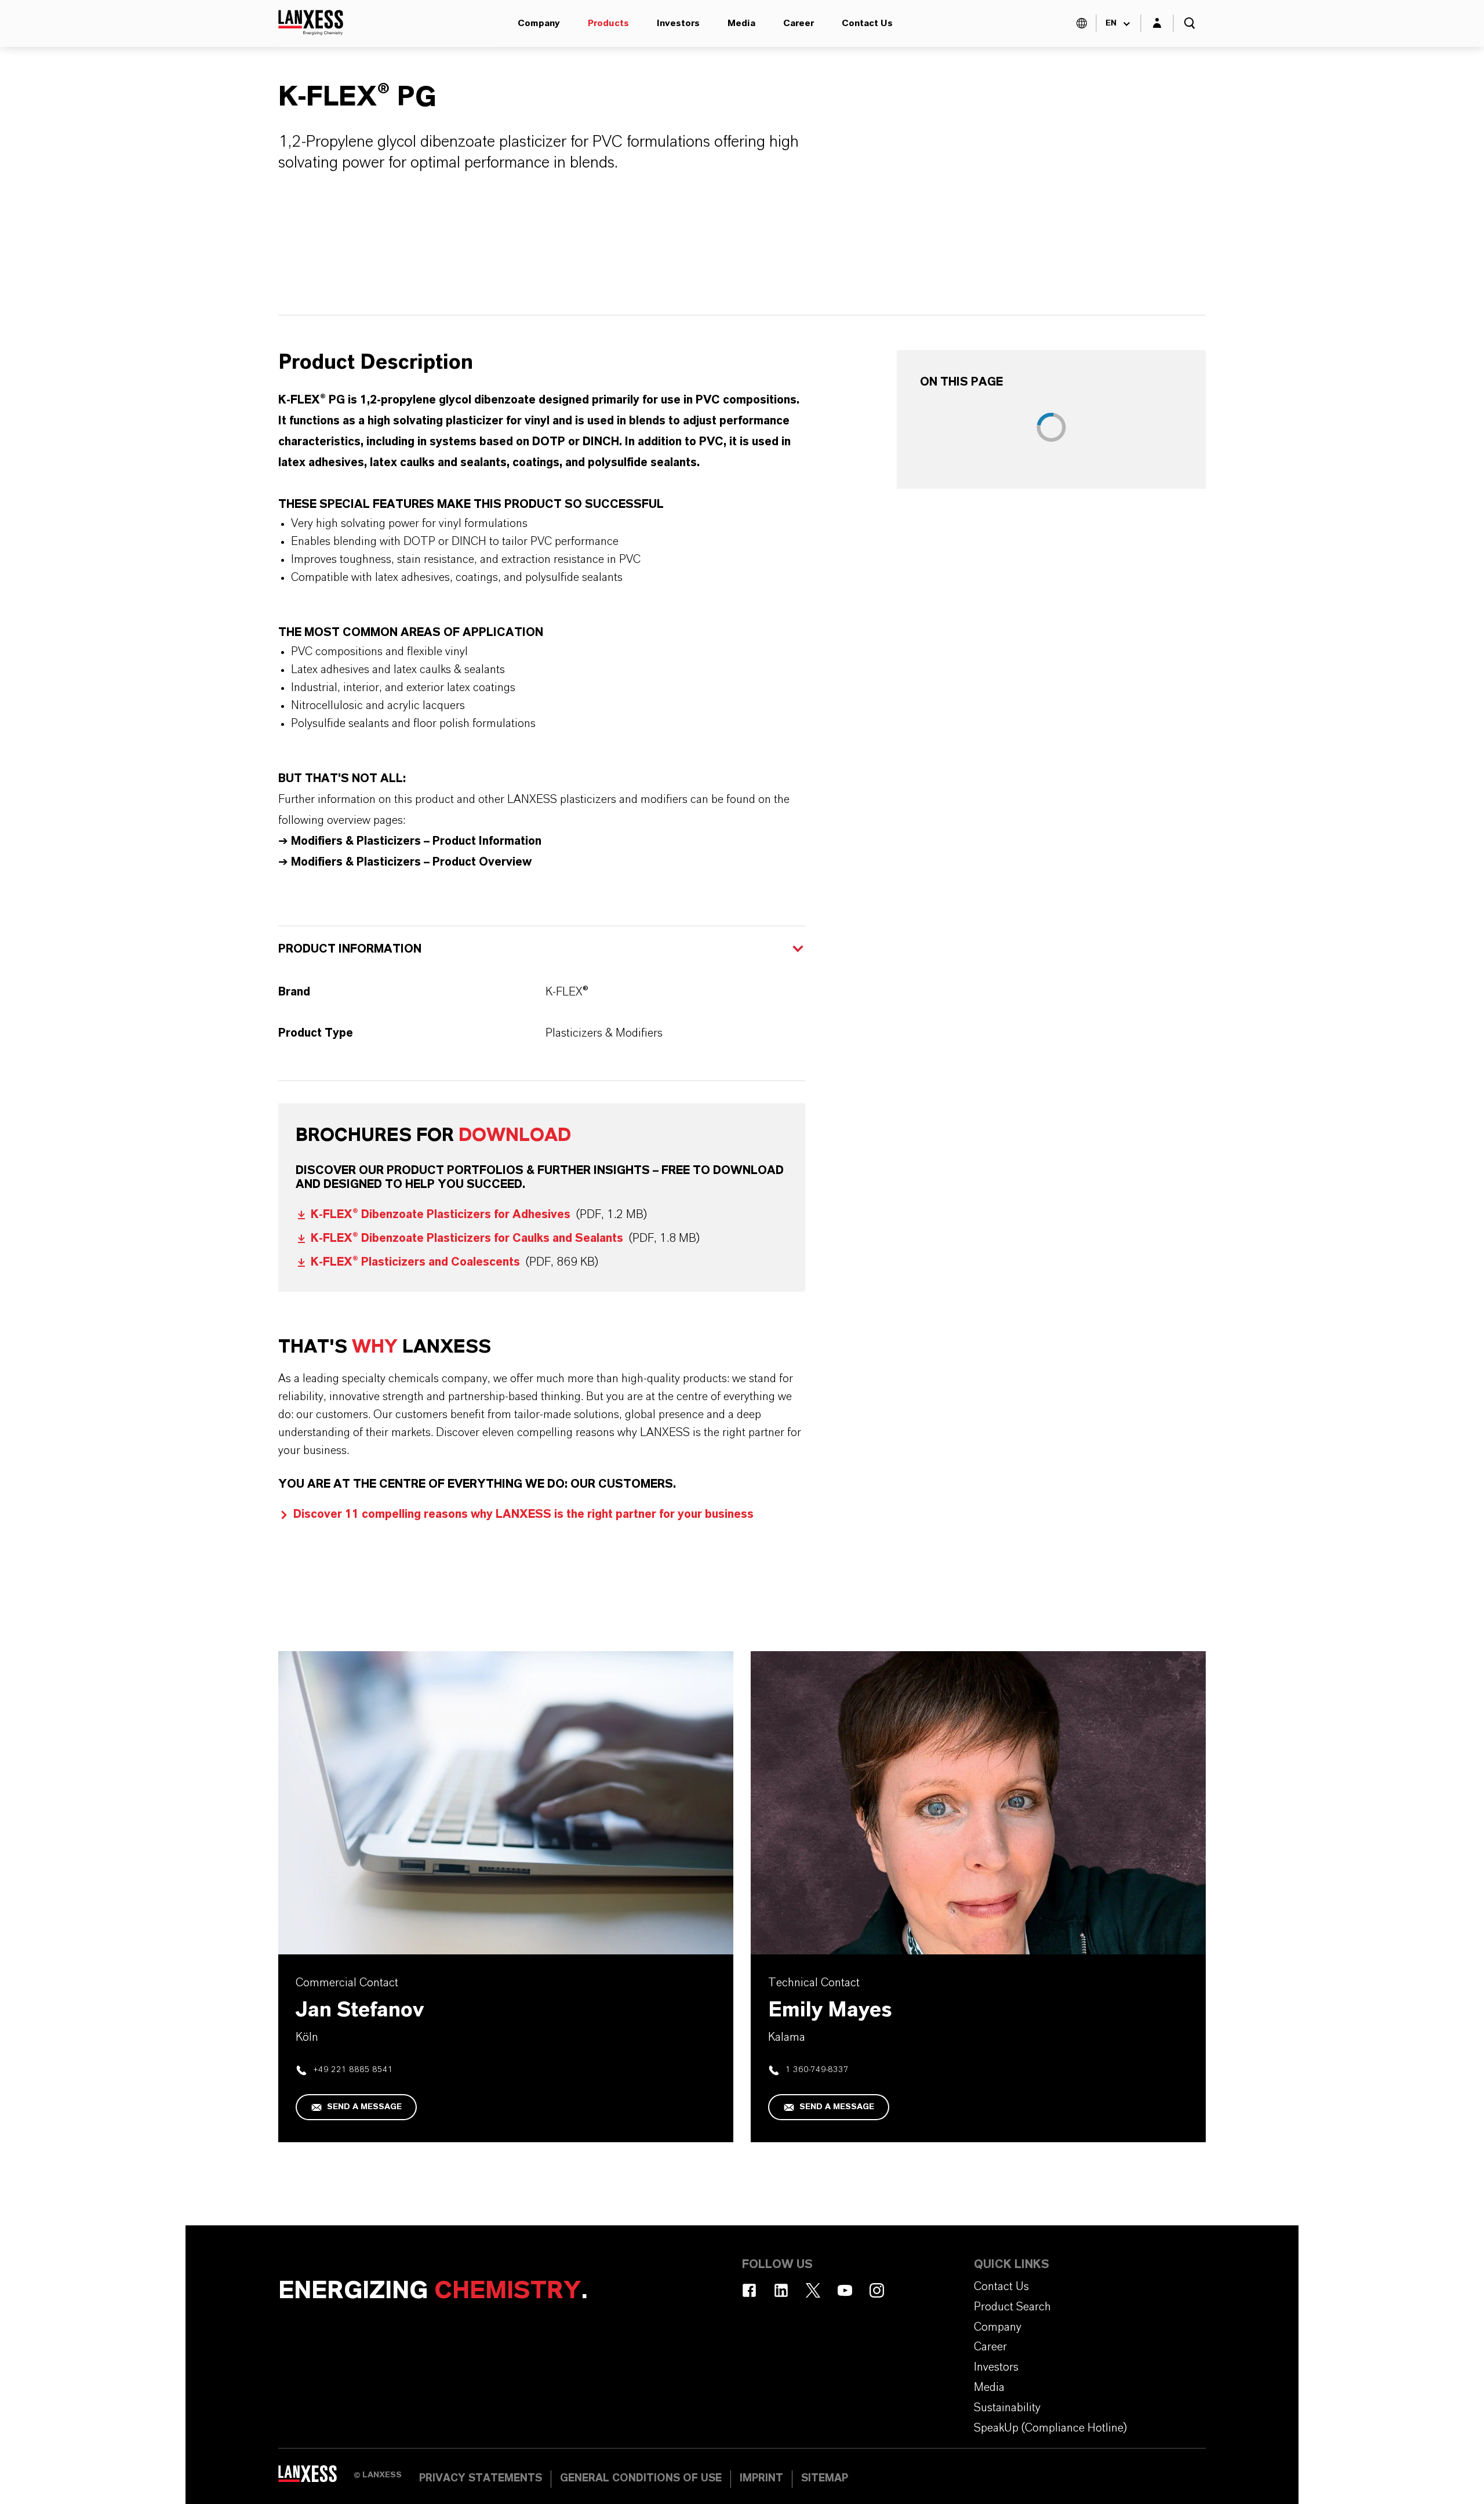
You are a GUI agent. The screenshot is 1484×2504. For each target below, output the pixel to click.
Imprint (761, 2478)
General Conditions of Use (641, 2478)
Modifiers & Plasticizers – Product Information (416, 841)
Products (608, 23)
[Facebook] (749, 2290)
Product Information (350, 949)
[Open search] (1190, 23)
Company (539, 23)
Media (741, 23)
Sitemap (825, 2478)
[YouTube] (845, 2290)
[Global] (1082, 23)
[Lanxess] (316, 2478)
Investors (678, 23)
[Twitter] (813, 2290)
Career (799, 23)
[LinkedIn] (781, 2290)
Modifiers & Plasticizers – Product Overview (410, 862)
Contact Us (867, 23)
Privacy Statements (481, 2478)
